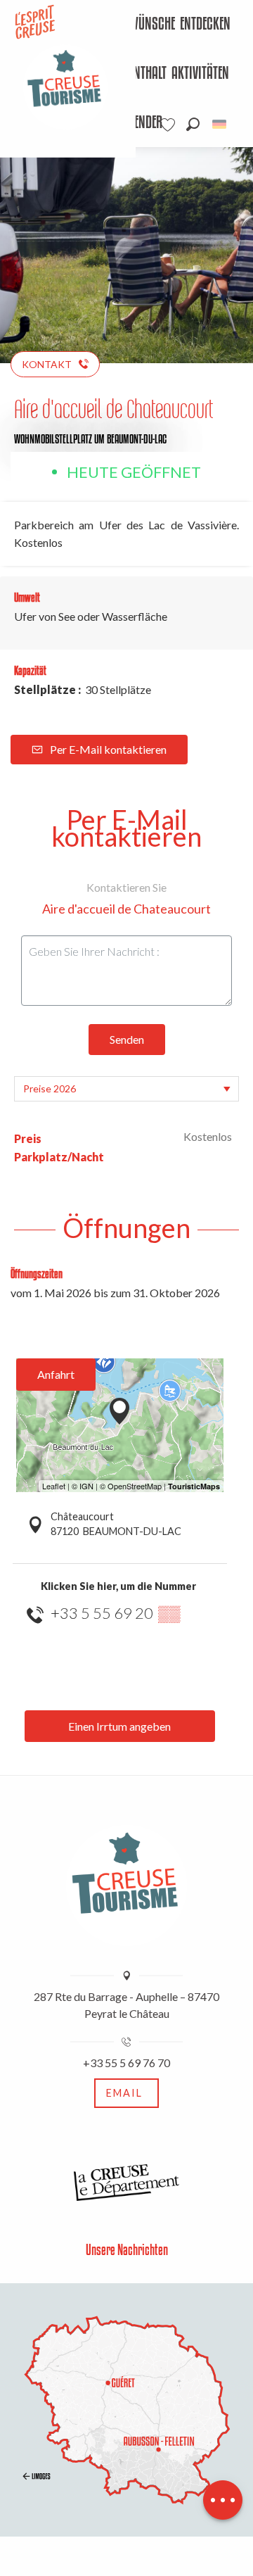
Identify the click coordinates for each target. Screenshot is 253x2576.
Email (124, 2093)
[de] (220, 124)
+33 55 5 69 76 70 (126, 2063)
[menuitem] (137, 25)
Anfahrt (56, 1374)
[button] (193, 124)
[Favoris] (169, 125)
